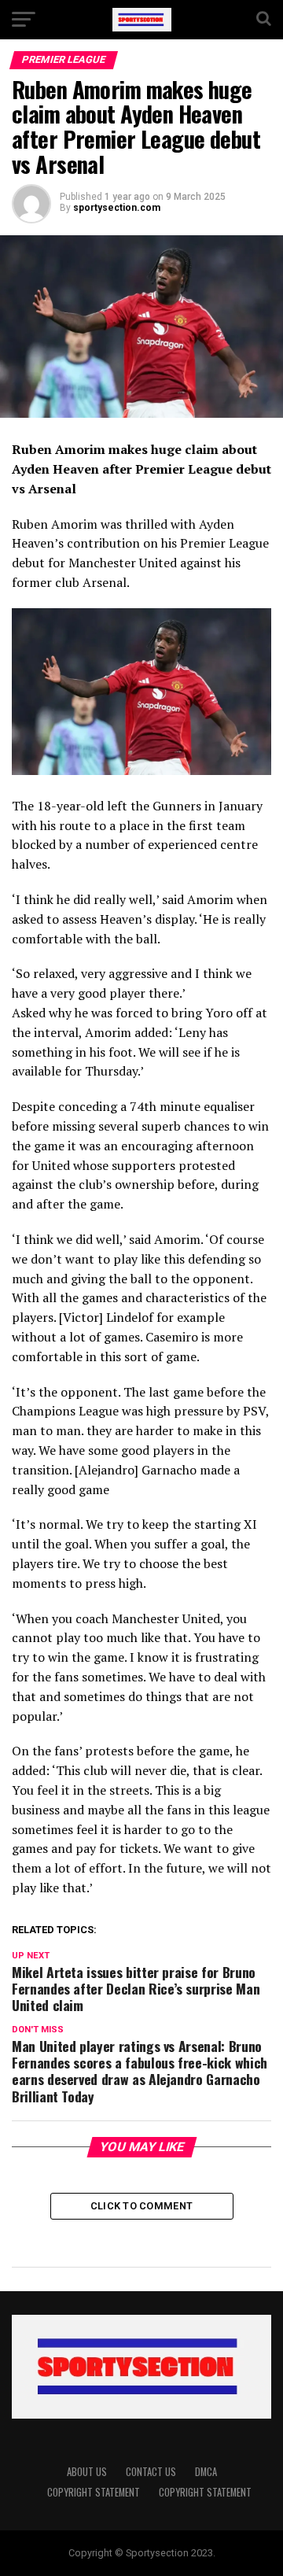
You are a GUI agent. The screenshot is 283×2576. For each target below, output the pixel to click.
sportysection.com (117, 208)
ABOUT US (87, 2472)
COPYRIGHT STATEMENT (94, 2492)
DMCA (206, 2472)
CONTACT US (151, 2472)
